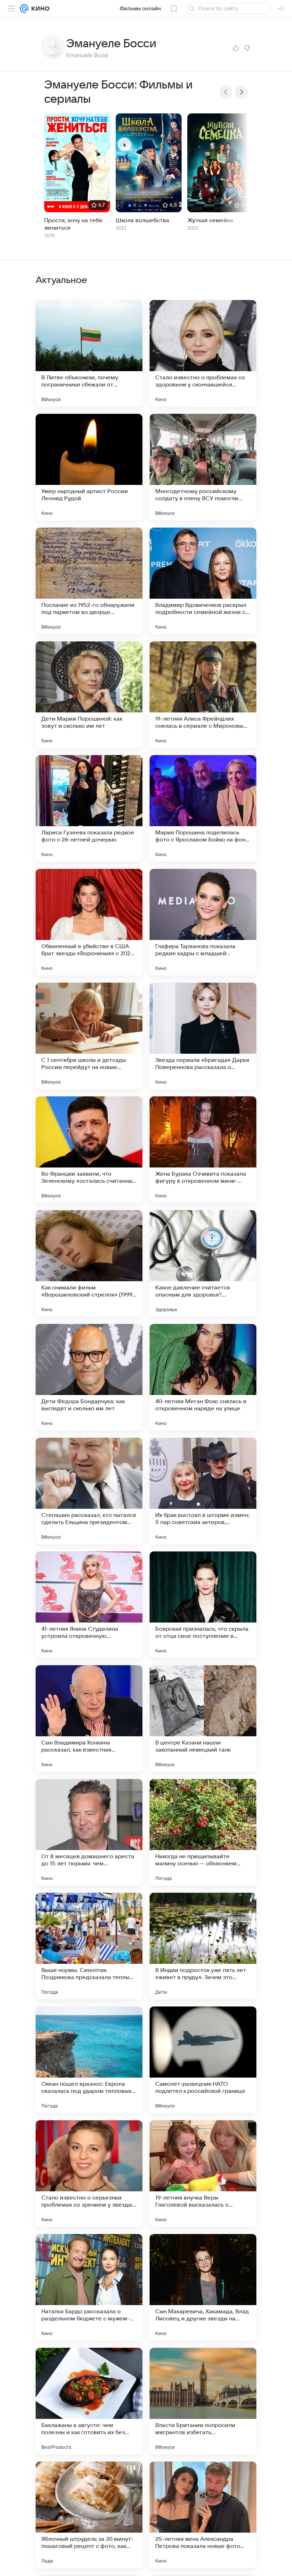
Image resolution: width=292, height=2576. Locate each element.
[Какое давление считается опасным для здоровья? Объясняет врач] (203, 1263)
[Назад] (226, 92)
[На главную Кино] (39, 9)
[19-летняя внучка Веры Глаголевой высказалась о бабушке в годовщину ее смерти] (203, 2174)
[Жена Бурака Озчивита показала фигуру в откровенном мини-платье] (203, 1150)
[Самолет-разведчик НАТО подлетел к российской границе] (203, 2060)
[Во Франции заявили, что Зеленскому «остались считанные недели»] (89, 1150)
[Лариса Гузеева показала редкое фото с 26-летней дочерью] (89, 808)
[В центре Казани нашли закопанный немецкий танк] (203, 1719)
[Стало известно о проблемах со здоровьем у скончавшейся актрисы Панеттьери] (203, 353)
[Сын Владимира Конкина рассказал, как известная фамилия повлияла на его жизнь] (89, 1719)
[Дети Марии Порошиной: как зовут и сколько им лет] (89, 695)
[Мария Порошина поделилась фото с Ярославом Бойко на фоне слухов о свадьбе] (203, 808)
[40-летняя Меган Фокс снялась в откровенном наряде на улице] (203, 1377)
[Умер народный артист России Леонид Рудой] (89, 467)
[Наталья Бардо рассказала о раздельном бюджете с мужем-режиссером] (89, 2287)
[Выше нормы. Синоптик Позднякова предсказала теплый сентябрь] (89, 1946)
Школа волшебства (142, 220)
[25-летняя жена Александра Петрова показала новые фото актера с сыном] (203, 2515)
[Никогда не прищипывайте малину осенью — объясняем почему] (203, 1832)
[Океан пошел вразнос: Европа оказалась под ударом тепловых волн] (89, 2060)
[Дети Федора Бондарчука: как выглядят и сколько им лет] (89, 1377)
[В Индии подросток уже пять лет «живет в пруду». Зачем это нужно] (203, 1946)
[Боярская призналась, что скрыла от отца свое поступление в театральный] (203, 1605)
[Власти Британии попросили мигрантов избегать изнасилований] (203, 2401)
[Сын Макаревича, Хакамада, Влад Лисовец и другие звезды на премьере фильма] (203, 2287)
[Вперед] (241, 92)
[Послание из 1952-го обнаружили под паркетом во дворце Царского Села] (89, 581)
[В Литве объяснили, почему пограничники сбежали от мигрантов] (89, 353)
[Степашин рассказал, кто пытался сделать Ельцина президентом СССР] (89, 1491)
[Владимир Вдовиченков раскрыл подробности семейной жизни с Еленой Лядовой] (203, 581)
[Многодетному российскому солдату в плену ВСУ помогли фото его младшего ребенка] (203, 467)
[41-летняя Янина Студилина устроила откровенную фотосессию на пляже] (89, 1605)
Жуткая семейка (210, 220)
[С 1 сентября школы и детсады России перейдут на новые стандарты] (89, 1036)
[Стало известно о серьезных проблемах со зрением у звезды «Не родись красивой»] (89, 2174)
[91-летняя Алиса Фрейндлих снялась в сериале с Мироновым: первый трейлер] (203, 695)
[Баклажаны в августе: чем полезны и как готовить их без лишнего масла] (89, 2401)
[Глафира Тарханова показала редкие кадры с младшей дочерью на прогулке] (203, 922)
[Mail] (24, 9)
